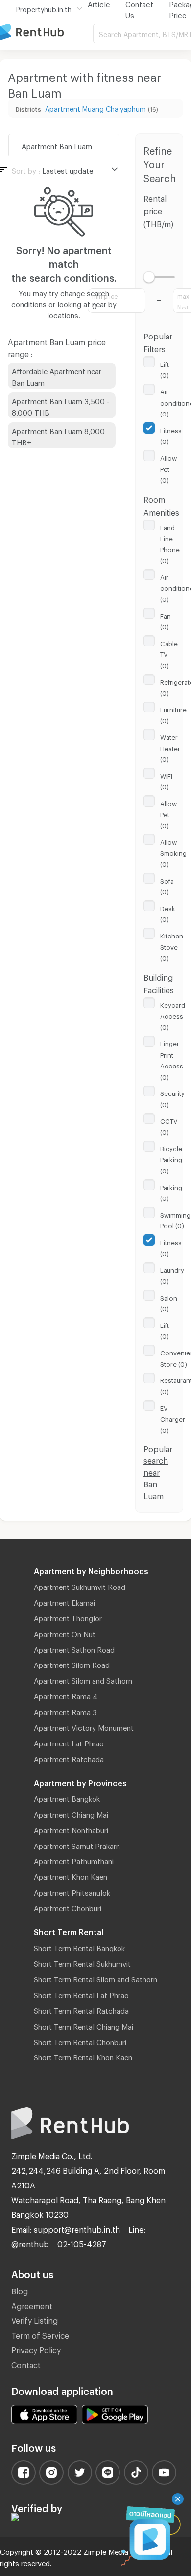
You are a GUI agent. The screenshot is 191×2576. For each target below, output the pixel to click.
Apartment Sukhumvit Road (80, 1586)
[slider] (149, 277)
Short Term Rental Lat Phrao (81, 1994)
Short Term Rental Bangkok (79, 1947)
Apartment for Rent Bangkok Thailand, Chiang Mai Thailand (47, 33)
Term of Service (40, 2334)
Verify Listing (35, 2319)
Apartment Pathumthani (74, 1860)
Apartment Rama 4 (66, 1695)
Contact (26, 2363)
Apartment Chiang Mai (71, 1813)
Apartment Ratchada (69, 1758)
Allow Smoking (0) (173, 852)
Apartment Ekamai (64, 1601)
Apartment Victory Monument (84, 1726)
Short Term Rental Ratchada (81, 2009)
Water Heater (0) (170, 747)
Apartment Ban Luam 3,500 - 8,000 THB (60, 405)
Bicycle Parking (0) (171, 1158)
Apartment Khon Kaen (71, 1875)
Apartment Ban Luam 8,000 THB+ (58, 435)
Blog (20, 2290)
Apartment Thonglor (68, 1617)
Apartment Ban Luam (57, 145)
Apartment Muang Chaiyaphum (95, 108)
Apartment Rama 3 (65, 1711)
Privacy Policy (36, 2349)
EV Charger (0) (173, 1418)
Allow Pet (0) (168, 468)
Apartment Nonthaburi (71, 1829)
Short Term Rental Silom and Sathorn (95, 1978)
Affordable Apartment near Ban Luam (57, 376)
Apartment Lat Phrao (69, 1742)
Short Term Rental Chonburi (80, 2041)
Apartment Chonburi (68, 1907)
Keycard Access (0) (173, 1015)
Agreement (32, 2304)
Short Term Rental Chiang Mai (84, 2025)
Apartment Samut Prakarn (77, 1845)
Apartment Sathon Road (74, 1648)
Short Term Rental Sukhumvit (82, 1962)
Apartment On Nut (65, 1633)
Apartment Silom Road (72, 1664)
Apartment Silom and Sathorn (83, 1679)
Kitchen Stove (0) (172, 946)
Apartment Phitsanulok (72, 1891)
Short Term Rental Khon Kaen (83, 2056)
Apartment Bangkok (67, 1797)
